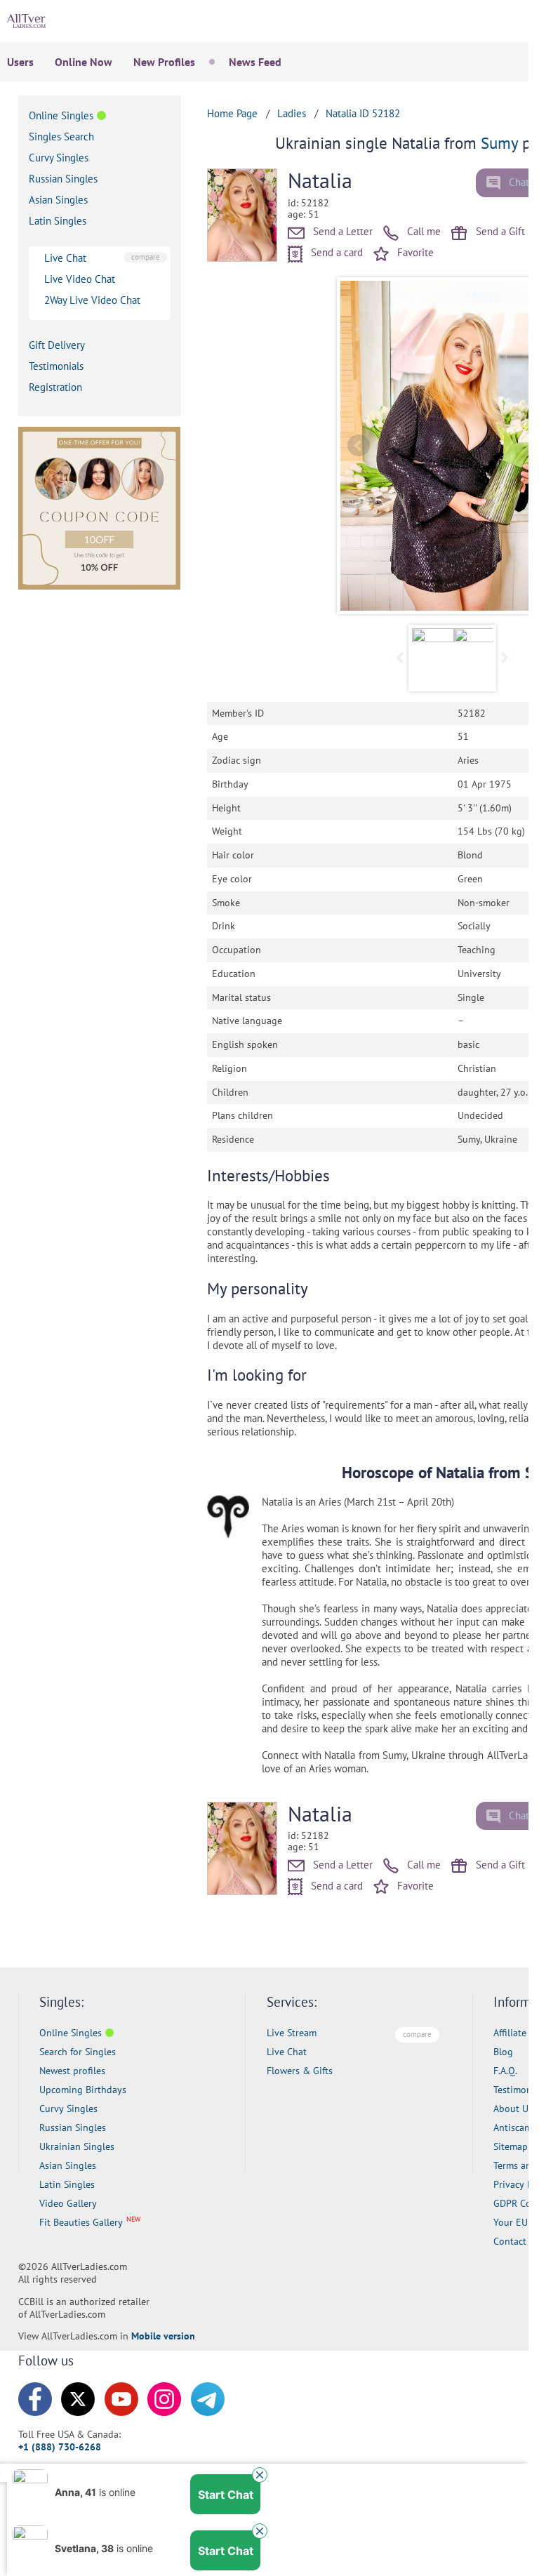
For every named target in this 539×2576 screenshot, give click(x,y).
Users (20, 62)
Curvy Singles (59, 158)
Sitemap (511, 2146)
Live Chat (65, 258)
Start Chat (226, 2495)
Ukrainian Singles (77, 2146)
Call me (422, 231)
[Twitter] (78, 2399)
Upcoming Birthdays (83, 2090)
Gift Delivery (57, 345)
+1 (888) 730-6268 (60, 2447)
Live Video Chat (80, 279)
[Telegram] (208, 2399)
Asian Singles (58, 200)
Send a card (335, 252)
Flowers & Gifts (300, 2071)
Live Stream (292, 2033)
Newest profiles (72, 2071)
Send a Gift (499, 231)
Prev (359, 446)
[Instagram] (164, 2399)
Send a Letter (341, 231)
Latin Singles (58, 221)
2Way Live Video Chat (92, 300)
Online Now (84, 62)
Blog (503, 2052)
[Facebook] (35, 2399)
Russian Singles (63, 179)
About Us (513, 2109)
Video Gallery (68, 2203)
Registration (55, 387)
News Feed (255, 62)
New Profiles (164, 62)
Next (504, 658)
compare (146, 257)
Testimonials (56, 366)
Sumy (499, 143)
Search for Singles (78, 2052)
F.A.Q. (505, 2071)
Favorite (414, 252)
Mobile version (163, 2336)
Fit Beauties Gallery (81, 2222)
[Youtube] (121, 2399)
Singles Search (61, 137)
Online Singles (61, 115)
